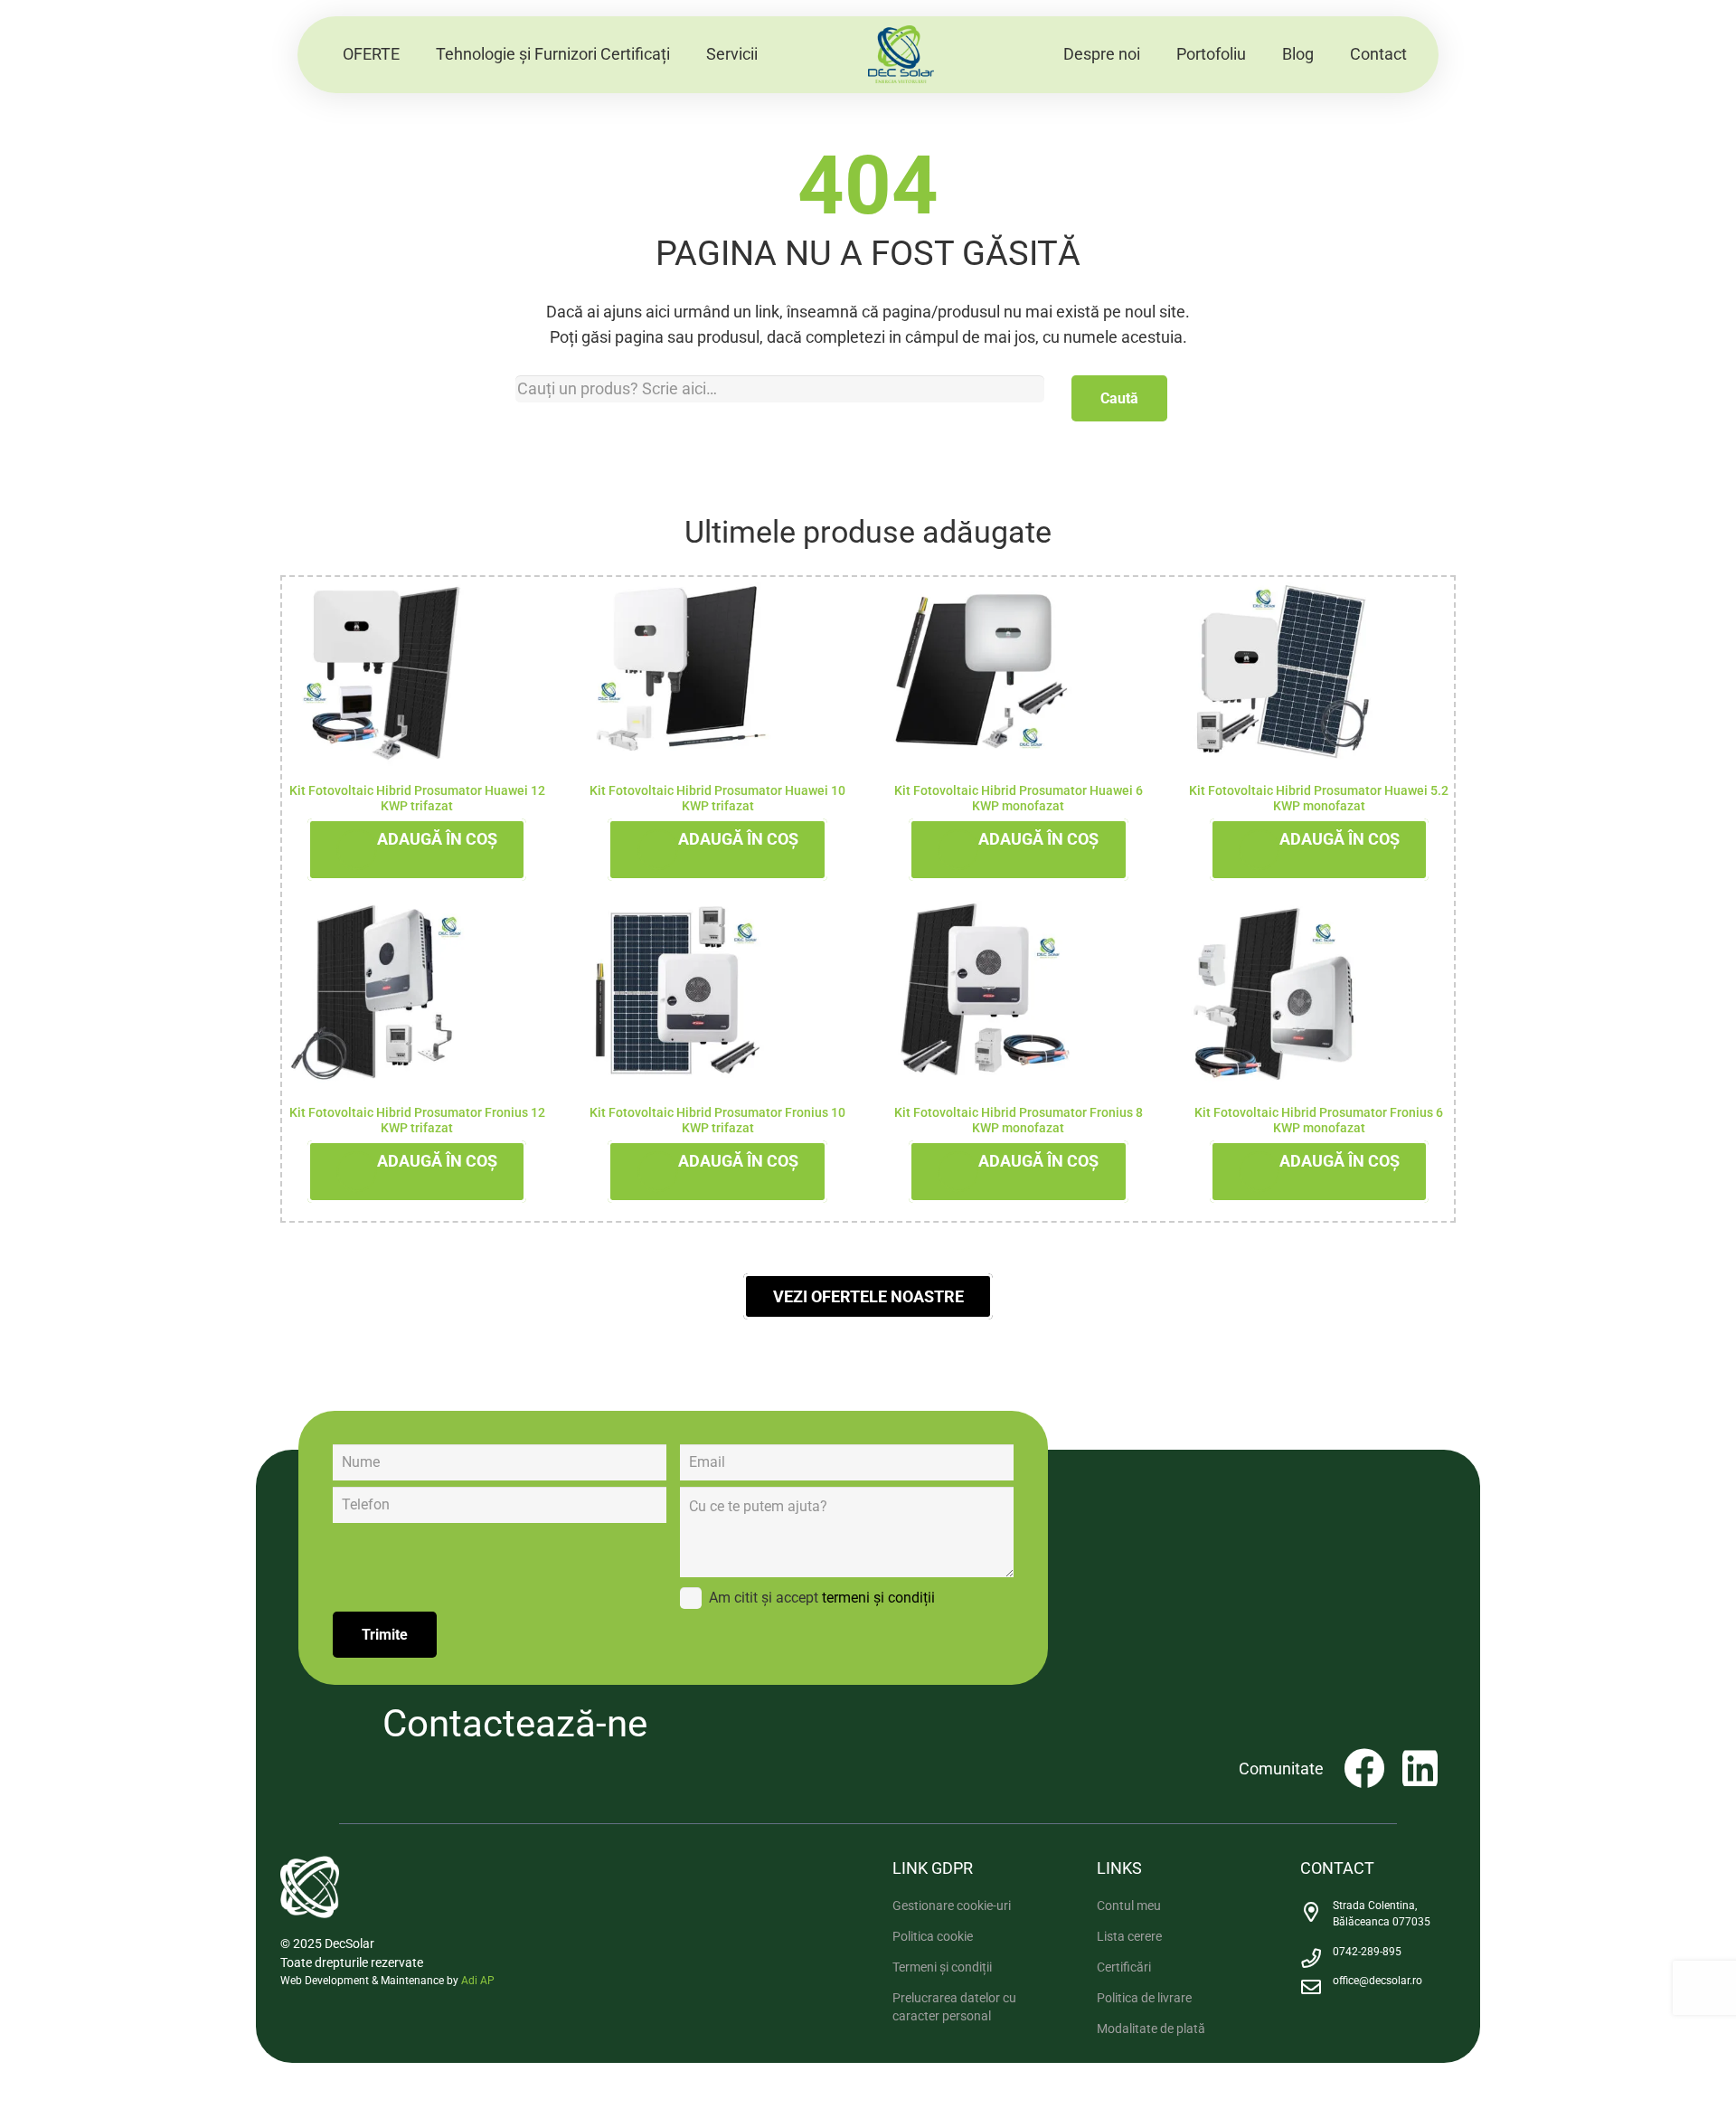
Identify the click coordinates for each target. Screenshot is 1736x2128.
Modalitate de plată (1151, 2029)
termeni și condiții (878, 1598)
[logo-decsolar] (901, 55)
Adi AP (478, 1981)
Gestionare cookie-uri (952, 1906)
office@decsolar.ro (1377, 1981)
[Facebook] (1364, 1769)
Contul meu (1129, 1906)
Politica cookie (933, 1936)
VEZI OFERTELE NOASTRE (868, 1296)
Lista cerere (1129, 1936)
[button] (680, 54)
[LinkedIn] (1420, 1769)
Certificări (1124, 1967)
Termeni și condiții (942, 1967)
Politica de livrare (1144, 1998)
